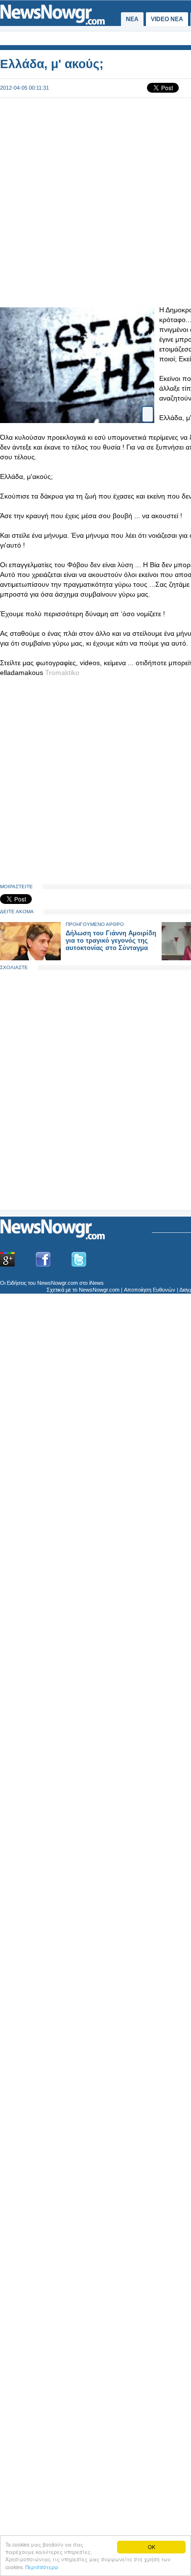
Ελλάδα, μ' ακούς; (52, 64)
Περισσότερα (42, 2567)
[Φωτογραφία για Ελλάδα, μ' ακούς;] (148, 406)
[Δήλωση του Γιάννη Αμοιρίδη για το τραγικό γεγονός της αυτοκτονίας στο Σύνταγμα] (30, 958)
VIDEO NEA (167, 19)
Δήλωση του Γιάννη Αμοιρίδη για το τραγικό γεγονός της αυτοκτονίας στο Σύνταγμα (111, 940)
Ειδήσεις (17, 1283)
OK (152, 2547)
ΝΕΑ (132, 19)
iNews (96, 1283)
